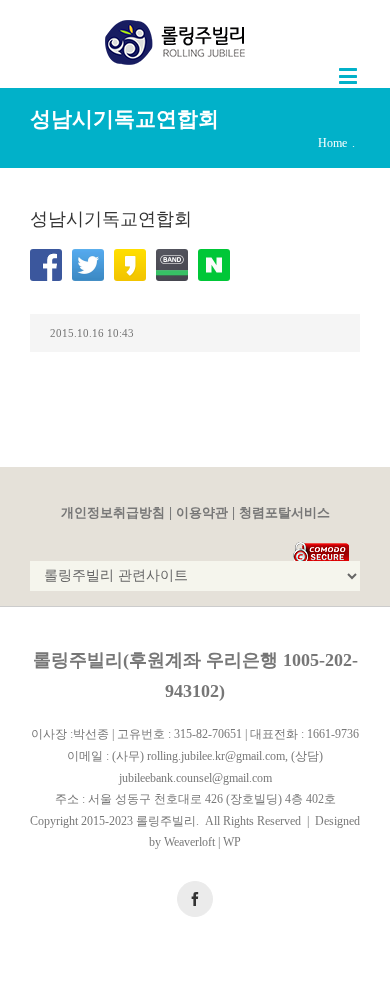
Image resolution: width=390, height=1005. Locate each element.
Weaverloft (189, 842)
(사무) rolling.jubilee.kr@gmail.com (198, 756)
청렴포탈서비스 (284, 513)
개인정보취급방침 (113, 513)
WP (232, 842)
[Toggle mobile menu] (349, 75)
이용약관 (202, 513)
